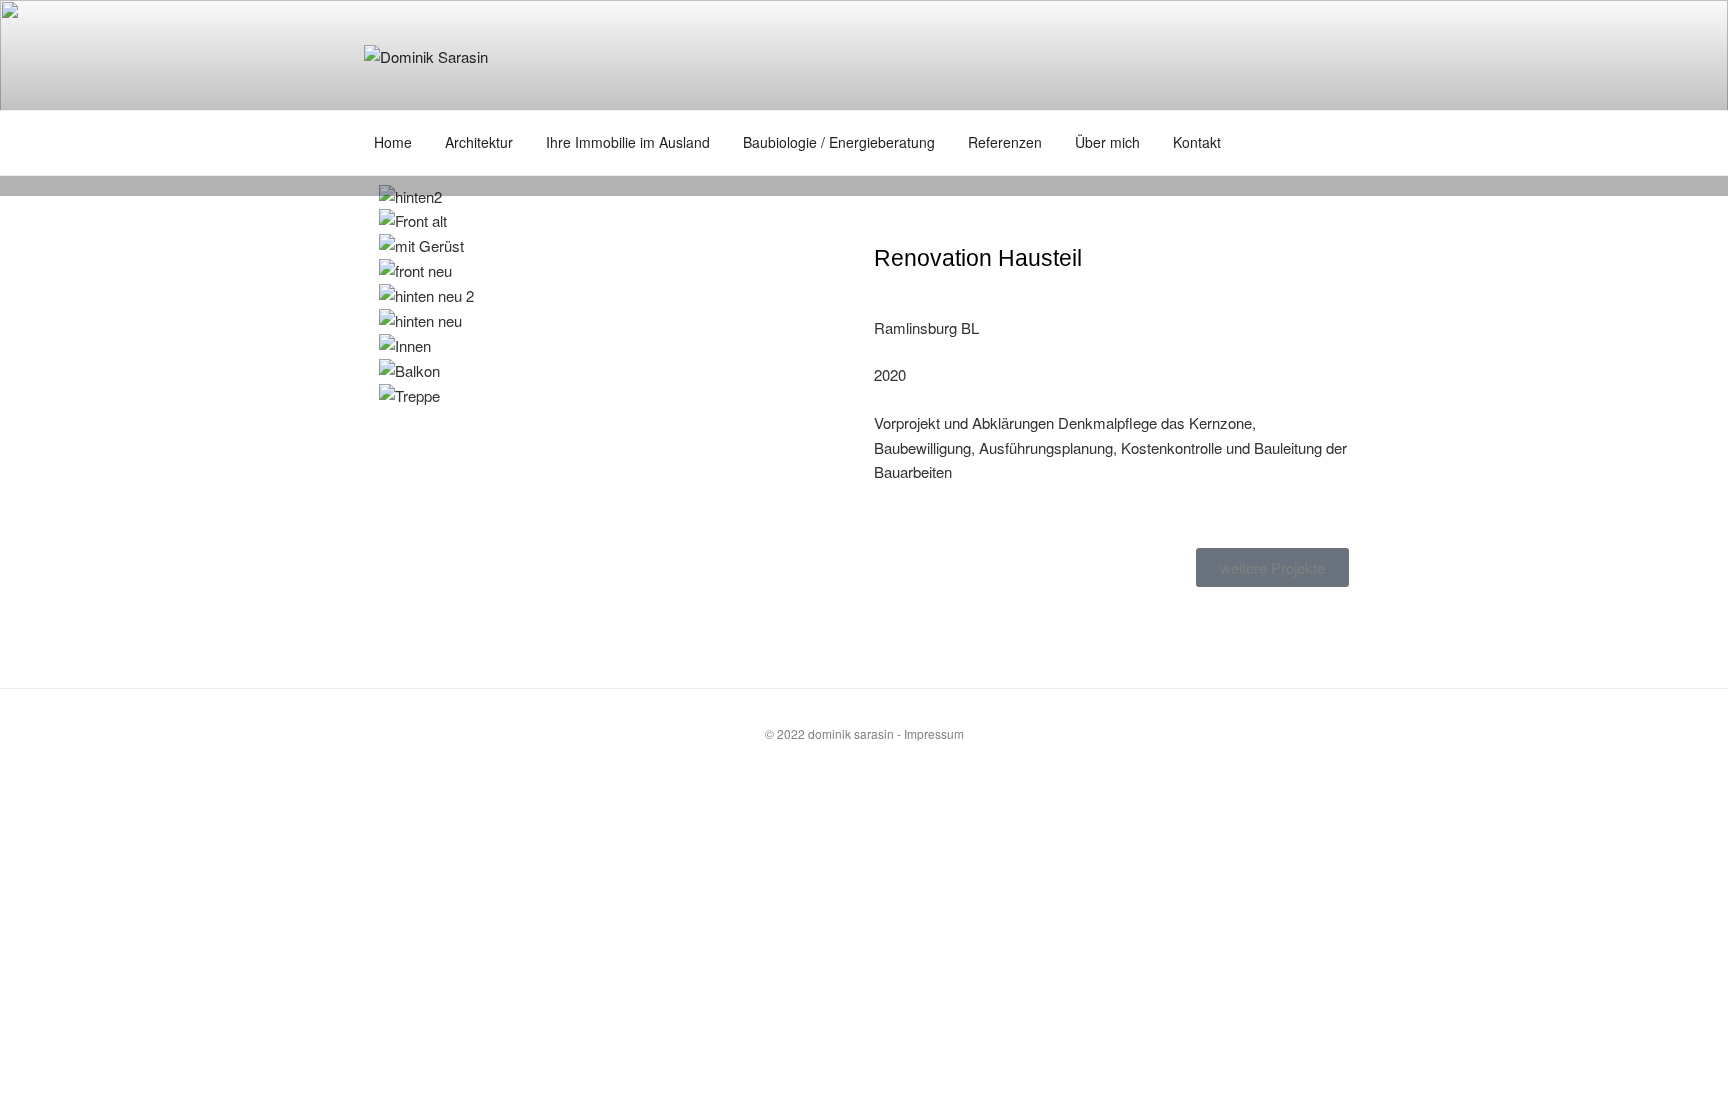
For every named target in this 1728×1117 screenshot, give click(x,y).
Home (393, 142)
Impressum (934, 733)
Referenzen (1005, 142)
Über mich (1107, 142)
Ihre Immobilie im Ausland (628, 142)
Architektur (479, 142)
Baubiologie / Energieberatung (839, 142)
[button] (616, 421)
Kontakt (1197, 142)
